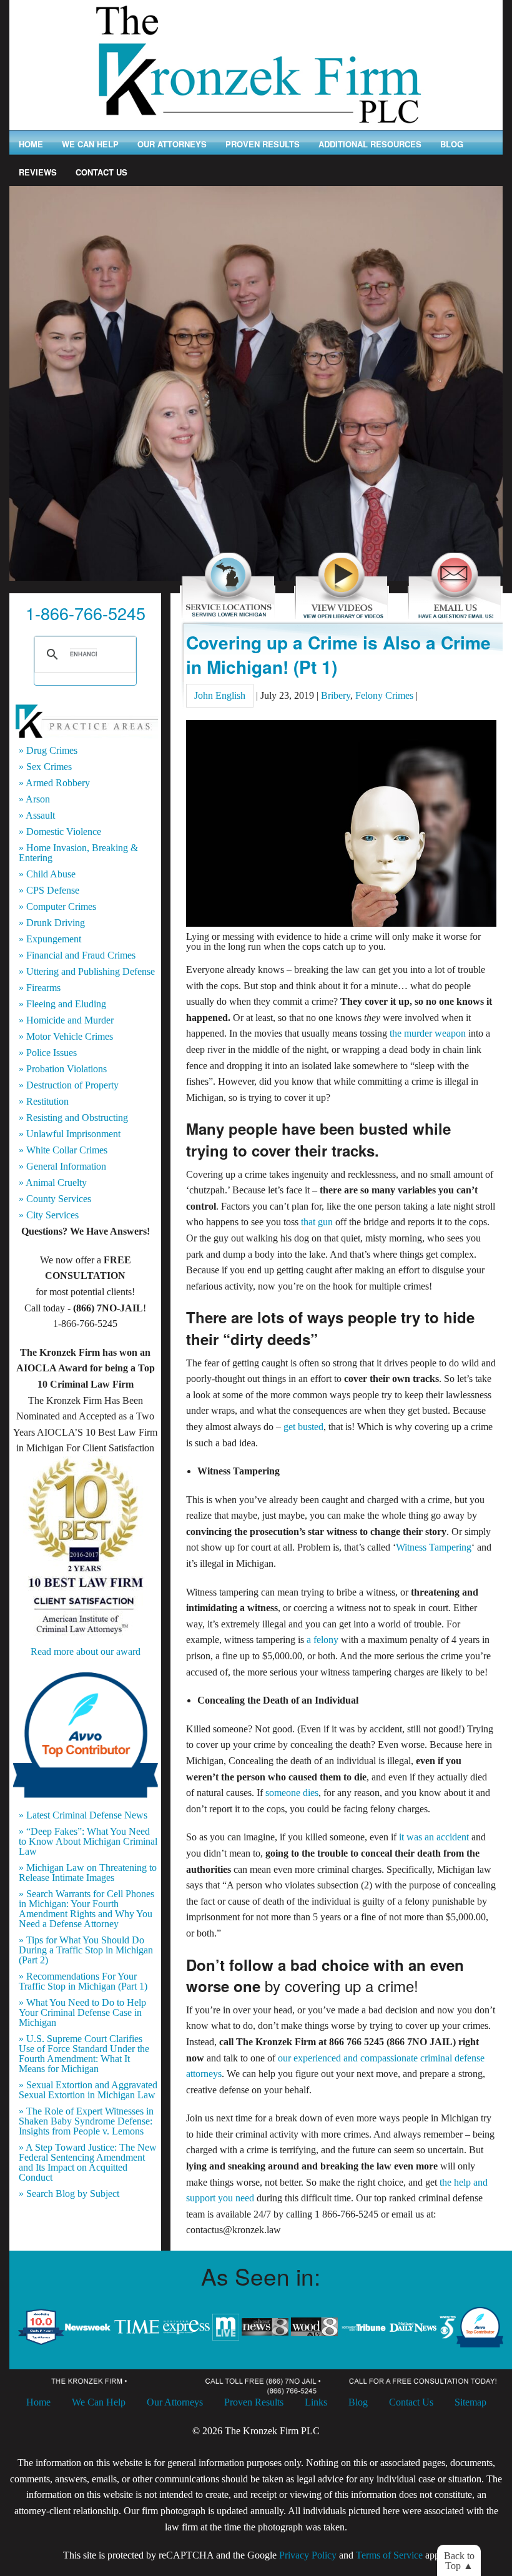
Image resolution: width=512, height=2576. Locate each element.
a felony (322, 1640)
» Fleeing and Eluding (62, 1004)
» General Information (62, 1167)
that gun (317, 1222)
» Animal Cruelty (53, 1183)
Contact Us (101, 172)
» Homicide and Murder (66, 1020)
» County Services (55, 1199)
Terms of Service (389, 2555)
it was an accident (434, 1837)
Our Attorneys (172, 144)
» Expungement (50, 939)
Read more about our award (86, 1651)
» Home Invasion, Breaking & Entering (78, 853)
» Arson (34, 799)
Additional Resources (370, 144)
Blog (452, 144)
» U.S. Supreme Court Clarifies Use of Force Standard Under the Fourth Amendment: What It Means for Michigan (84, 2054)
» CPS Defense (49, 891)
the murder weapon (428, 1033)
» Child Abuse (47, 874)
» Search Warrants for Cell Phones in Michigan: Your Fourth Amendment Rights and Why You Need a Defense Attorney (86, 1909)
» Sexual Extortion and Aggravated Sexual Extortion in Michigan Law (88, 2090)
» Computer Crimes (57, 907)
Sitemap (470, 2402)
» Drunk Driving (52, 923)
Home (31, 144)
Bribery (336, 695)
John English (220, 695)
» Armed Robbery (54, 783)
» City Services (49, 1215)
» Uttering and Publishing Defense (87, 972)
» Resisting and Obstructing (73, 1118)
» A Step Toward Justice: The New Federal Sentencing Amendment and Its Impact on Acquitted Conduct (88, 2163)
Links (316, 2402)
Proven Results (263, 144)
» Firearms (40, 988)
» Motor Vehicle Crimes (66, 1037)
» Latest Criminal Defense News (83, 1815)
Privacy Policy (308, 2555)
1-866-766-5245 (86, 613)
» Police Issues (48, 1053)
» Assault (37, 816)
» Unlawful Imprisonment (70, 1134)
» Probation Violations (63, 1069)
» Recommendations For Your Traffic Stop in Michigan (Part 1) (83, 1981)
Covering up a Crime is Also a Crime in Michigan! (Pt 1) (338, 654)
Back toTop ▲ (459, 2561)
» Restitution (44, 1102)
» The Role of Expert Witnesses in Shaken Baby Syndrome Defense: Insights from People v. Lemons (86, 2121)
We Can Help (90, 144)
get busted (303, 1427)
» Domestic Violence (60, 832)
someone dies (292, 1793)
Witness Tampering (434, 1547)
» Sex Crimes (45, 767)
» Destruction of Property (69, 1085)
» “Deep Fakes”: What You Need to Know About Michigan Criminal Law (88, 1842)
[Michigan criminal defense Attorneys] (256, 64)
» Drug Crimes (48, 751)
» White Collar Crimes (63, 1150)
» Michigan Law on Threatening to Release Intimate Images (88, 1873)
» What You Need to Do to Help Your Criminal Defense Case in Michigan (82, 2013)
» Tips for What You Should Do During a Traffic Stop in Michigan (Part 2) (86, 1950)
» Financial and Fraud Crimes (77, 955)
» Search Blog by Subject (69, 2194)
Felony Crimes (384, 695)
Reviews (38, 172)
